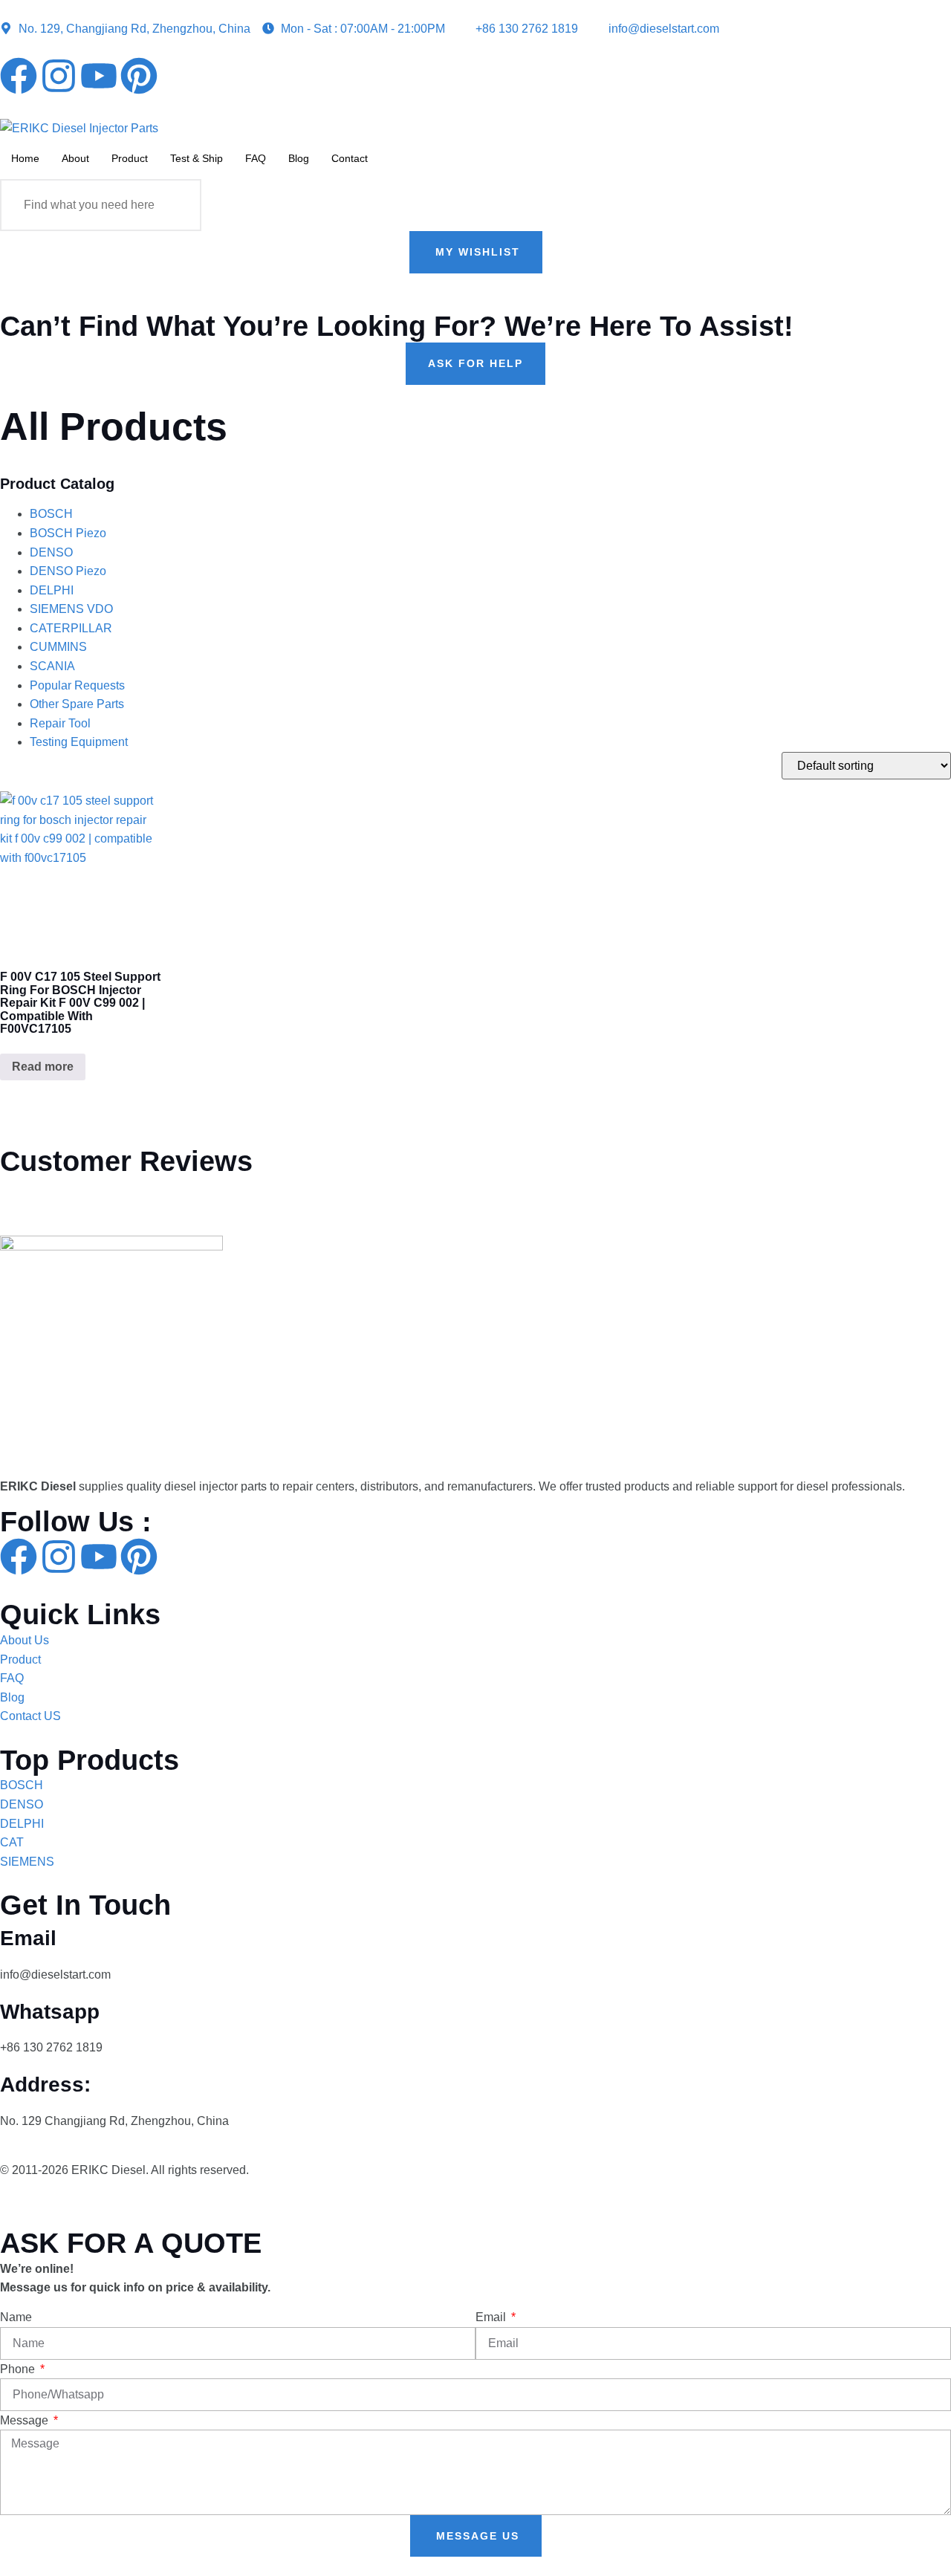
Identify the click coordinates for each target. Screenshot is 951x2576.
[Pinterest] (139, 76)
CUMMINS (58, 647)
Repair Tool (60, 723)
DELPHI (52, 590)
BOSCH (51, 514)
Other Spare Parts (77, 704)
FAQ (256, 158)
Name (16, 2317)
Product (130, 158)
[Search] (175, 205)
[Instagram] (59, 76)
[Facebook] (19, 76)
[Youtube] (99, 76)
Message (26, 2420)
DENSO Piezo (68, 571)
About (75, 158)
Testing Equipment (79, 742)
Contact (350, 158)
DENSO (51, 552)
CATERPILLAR (71, 628)
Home (25, 158)
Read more (43, 1067)
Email (492, 2317)
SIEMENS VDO (71, 609)
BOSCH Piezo (68, 533)
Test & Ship (197, 158)
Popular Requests (77, 685)
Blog (299, 158)
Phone (19, 2369)
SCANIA (52, 666)
